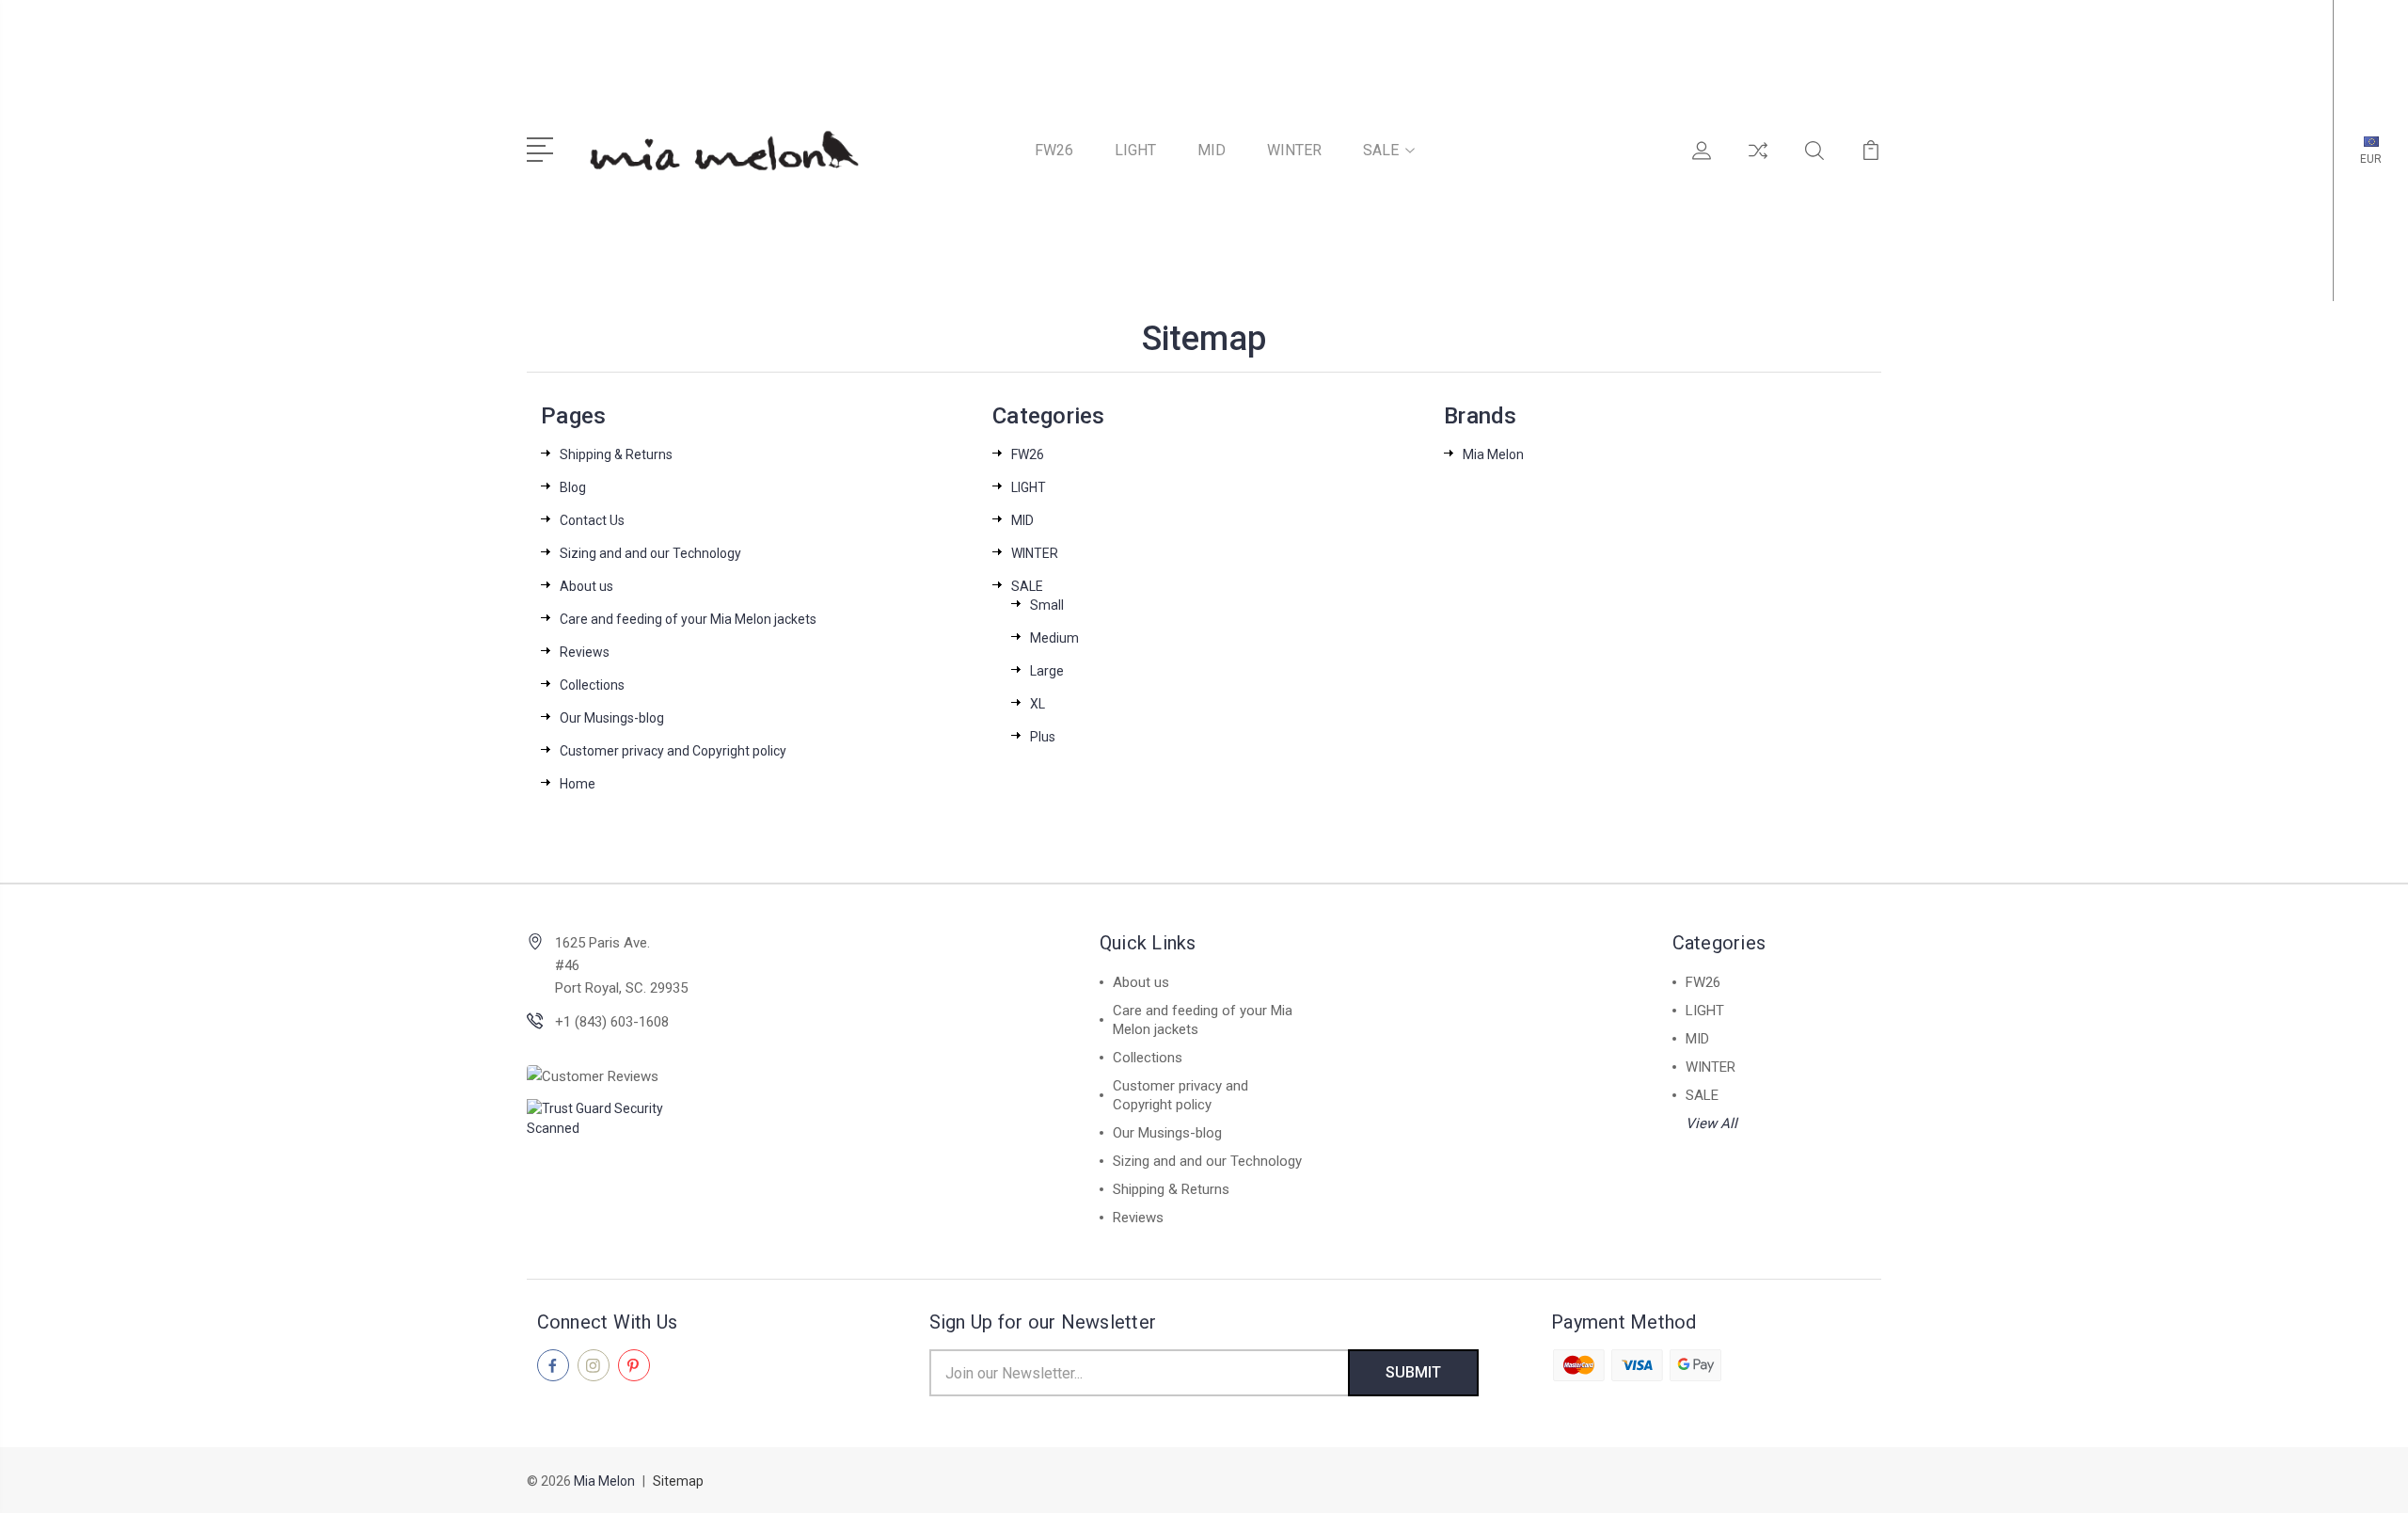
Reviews (585, 652)
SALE (1381, 150)
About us (586, 586)
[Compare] (1758, 162)
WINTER (1294, 150)
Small (1047, 605)
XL (1038, 704)
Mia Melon (1493, 454)
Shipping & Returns (616, 454)
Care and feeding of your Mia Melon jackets (688, 619)
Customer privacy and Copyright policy (673, 751)
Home (578, 784)
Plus (1043, 737)
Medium (1054, 638)
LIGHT (1135, 150)
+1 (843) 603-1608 (612, 1022)
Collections (592, 685)
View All (1711, 1123)
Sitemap (678, 1481)
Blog (573, 487)
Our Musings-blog (612, 718)
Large (1047, 671)
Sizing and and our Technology (650, 553)
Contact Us (592, 520)
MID (1212, 150)
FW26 (1054, 150)
